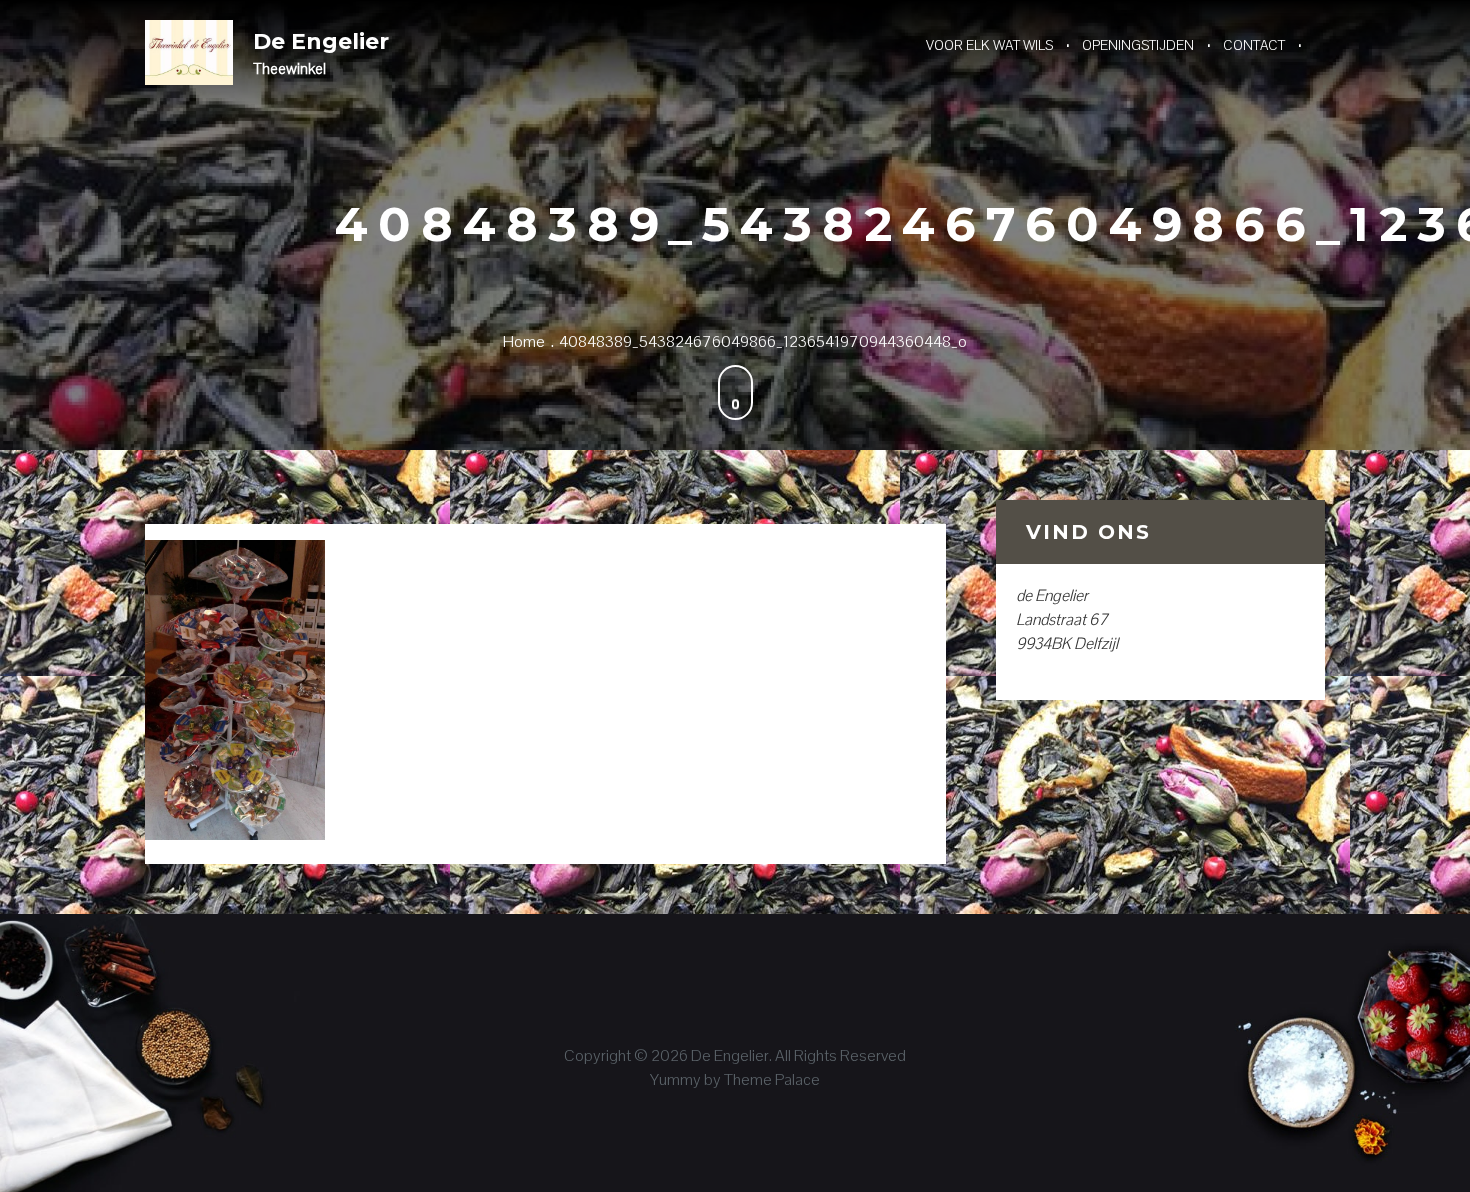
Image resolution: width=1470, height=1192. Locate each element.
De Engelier (321, 41)
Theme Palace (772, 1079)
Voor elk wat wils (989, 45)
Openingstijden (1138, 45)
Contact (1254, 45)
